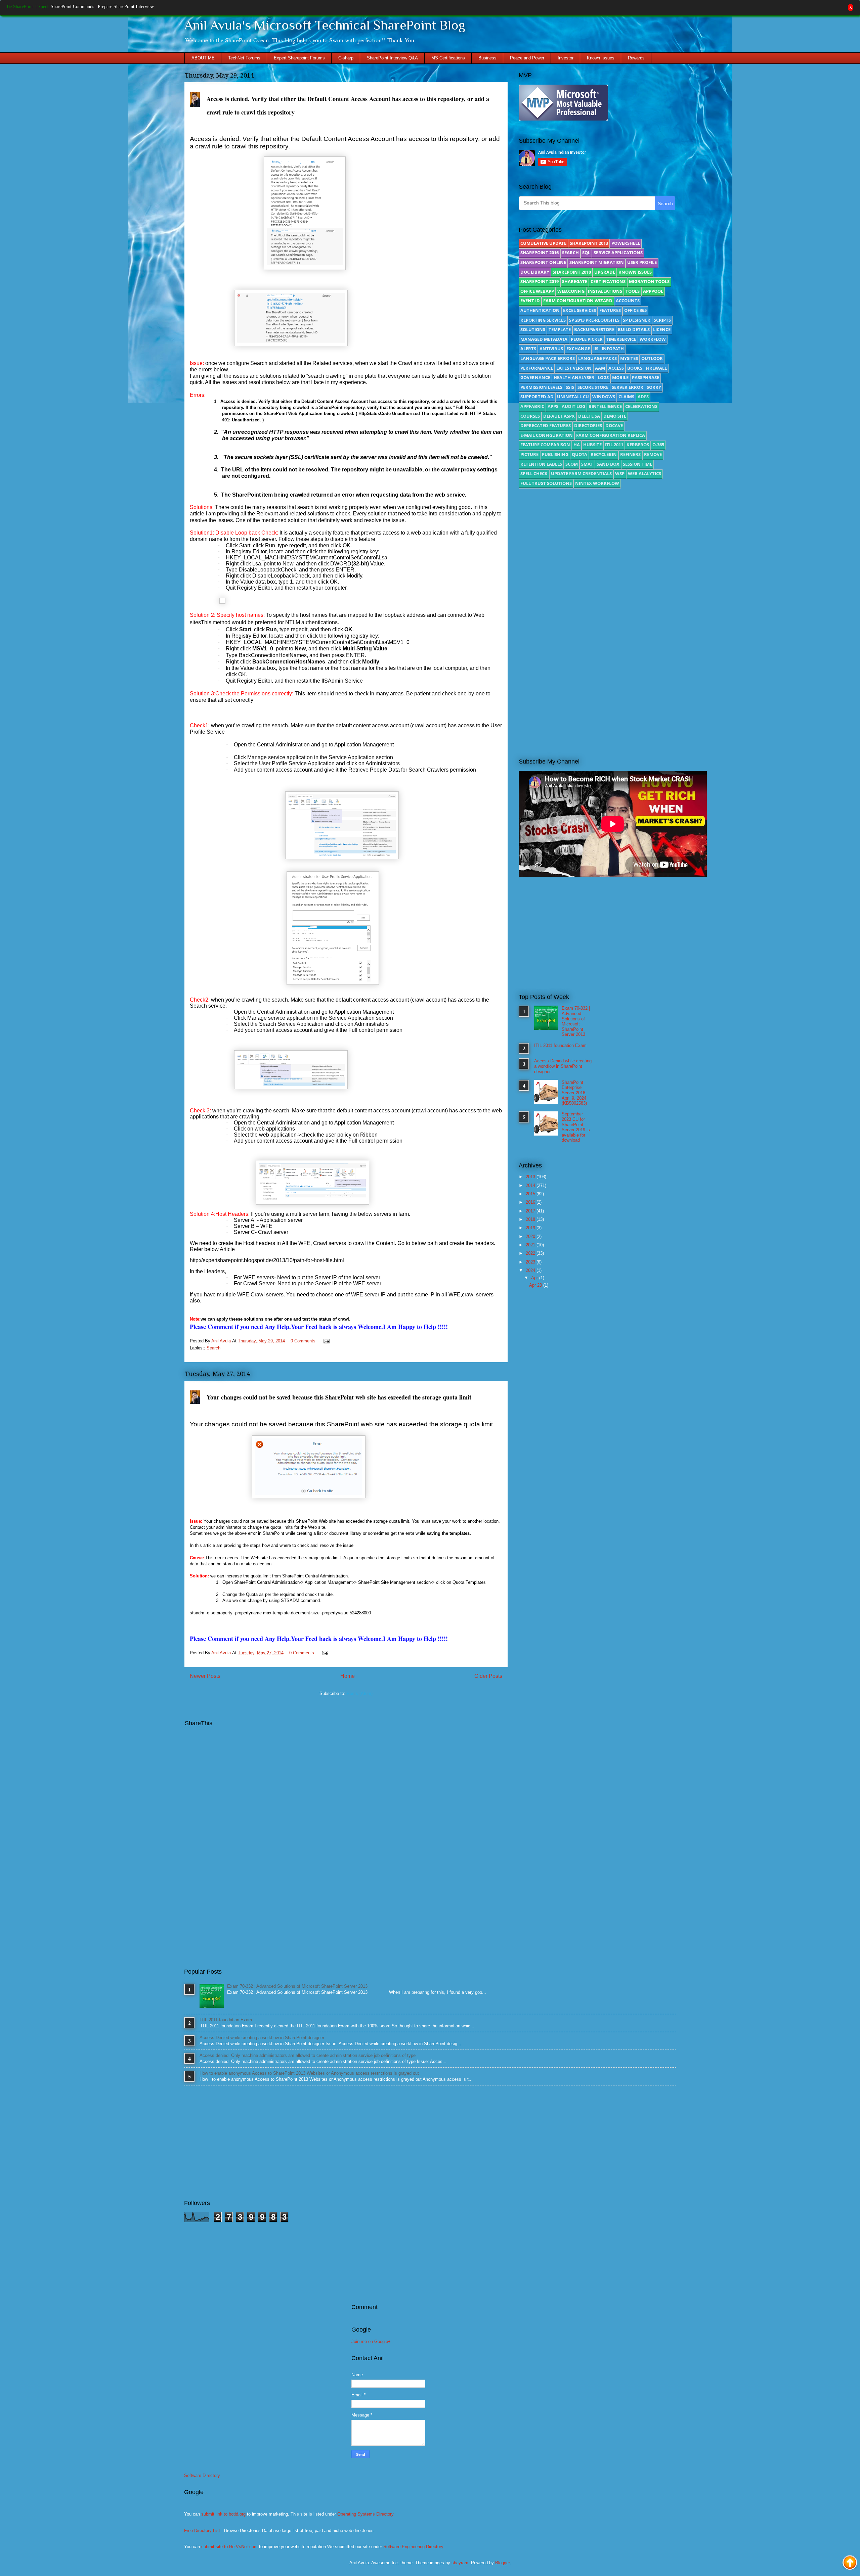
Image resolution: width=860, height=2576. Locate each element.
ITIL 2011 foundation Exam (560, 1045)
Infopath (613, 349)
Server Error (628, 387)
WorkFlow (653, 339)
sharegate (575, 281)
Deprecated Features (546, 425)
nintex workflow (597, 483)
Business (487, 58)
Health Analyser (574, 377)
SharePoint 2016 (540, 252)
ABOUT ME (203, 58)
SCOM (572, 464)
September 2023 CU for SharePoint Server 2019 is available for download (576, 1127)
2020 (531, 1236)
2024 (531, 1270)
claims (626, 397)
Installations (605, 291)
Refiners (630, 454)
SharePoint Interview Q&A (392, 58)
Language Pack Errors (548, 358)
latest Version (574, 368)
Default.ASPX (559, 416)
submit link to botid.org (223, 2514)
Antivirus (551, 349)
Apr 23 (536, 1285)
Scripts (662, 320)
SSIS (570, 387)
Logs (603, 377)
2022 (531, 1253)
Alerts (528, 349)
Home (348, 1676)
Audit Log (573, 406)
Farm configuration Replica (611, 435)
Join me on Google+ (371, 2341)
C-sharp (346, 58)
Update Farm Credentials (581, 473)
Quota (579, 454)
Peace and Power (527, 58)
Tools (633, 291)
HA (577, 445)
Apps (553, 406)
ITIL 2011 (614, 445)
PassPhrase (646, 377)
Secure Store (593, 387)
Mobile (620, 377)
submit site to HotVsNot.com (229, 2547)
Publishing (555, 454)
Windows (604, 397)
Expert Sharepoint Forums (299, 58)
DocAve (614, 425)
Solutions (533, 329)
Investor (566, 58)
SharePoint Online (543, 262)
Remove (653, 454)
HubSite (592, 445)
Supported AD (537, 397)
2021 (531, 1245)
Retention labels (541, 464)
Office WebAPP (537, 291)
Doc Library (535, 272)
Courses (530, 416)
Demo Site (615, 416)
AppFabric (532, 406)
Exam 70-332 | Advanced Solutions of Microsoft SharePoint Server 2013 (576, 1021)
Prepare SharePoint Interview (126, 7)
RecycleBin (604, 454)
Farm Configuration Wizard (578, 301)
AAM (600, 368)
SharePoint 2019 (540, 281)
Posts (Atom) (360, 1693)
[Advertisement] (597, 550)
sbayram (460, 2563)
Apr (535, 1278)
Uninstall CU (573, 397)
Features (610, 310)
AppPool (653, 291)
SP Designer (637, 320)
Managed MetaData (544, 339)
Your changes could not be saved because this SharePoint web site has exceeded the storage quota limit (339, 1397)
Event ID (530, 301)
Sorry (654, 387)
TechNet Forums (244, 58)
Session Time (637, 464)
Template (560, 329)
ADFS (643, 397)
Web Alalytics (644, 473)
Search (213, 1348)
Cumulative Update (543, 243)
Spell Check (534, 473)
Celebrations (641, 406)
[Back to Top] (850, 2563)
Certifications (608, 281)
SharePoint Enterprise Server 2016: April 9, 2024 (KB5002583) (574, 1093)
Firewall (656, 368)
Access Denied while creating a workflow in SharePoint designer (563, 1066)
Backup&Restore (594, 329)
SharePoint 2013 (589, 243)
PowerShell (626, 243)
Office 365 (635, 310)
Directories (588, 425)
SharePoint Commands (72, 7)
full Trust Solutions (546, 483)
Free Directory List (202, 2531)
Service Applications (618, 252)
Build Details (634, 329)
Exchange (578, 349)
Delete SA (589, 416)
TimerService (621, 339)
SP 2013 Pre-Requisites (594, 320)
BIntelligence (605, 406)
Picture (529, 454)
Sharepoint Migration (597, 262)
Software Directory (202, 2475)
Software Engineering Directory (413, 2547)
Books (635, 368)
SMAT (587, 464)
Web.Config (571, 291)
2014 (531, 1185)
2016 (531, 1202)
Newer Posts (205, 1676)
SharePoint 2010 (572, 272)
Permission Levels (541, 387)
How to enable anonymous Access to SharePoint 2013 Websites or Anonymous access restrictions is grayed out (309, 2073)
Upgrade (605, 272)
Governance (535, 377)
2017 (531, 1211)
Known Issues (601, 58)
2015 (531, 1194)
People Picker (587, 339)
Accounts (628, 301)
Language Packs (597, 358)
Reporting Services (543, 320)
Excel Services (579, 310)
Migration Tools (649, 281)
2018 (531, 1219)
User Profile (642, 262)
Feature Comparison (545, 445)
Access (616, 368)
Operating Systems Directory (365, 2514)
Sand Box (608, 464)
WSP (620, 473)
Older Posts (488, 1676)
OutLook (652, 358)
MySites (629, 358)
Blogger (502, 2563)
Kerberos (638, 445)
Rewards (636, 58)
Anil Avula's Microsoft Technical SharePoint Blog (325, 25)
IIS (596, 349)
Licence (662, 329)
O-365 (658, 445)
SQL (586, 252)
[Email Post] (325, 1341)
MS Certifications (448, 58)
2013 (531, 1177)
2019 (531, 1228)
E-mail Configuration (547, 435)
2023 (531, 1262)
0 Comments (303, 1341)
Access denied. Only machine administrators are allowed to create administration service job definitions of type (308, 2055)
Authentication (540, 310)
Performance (537, 368)
